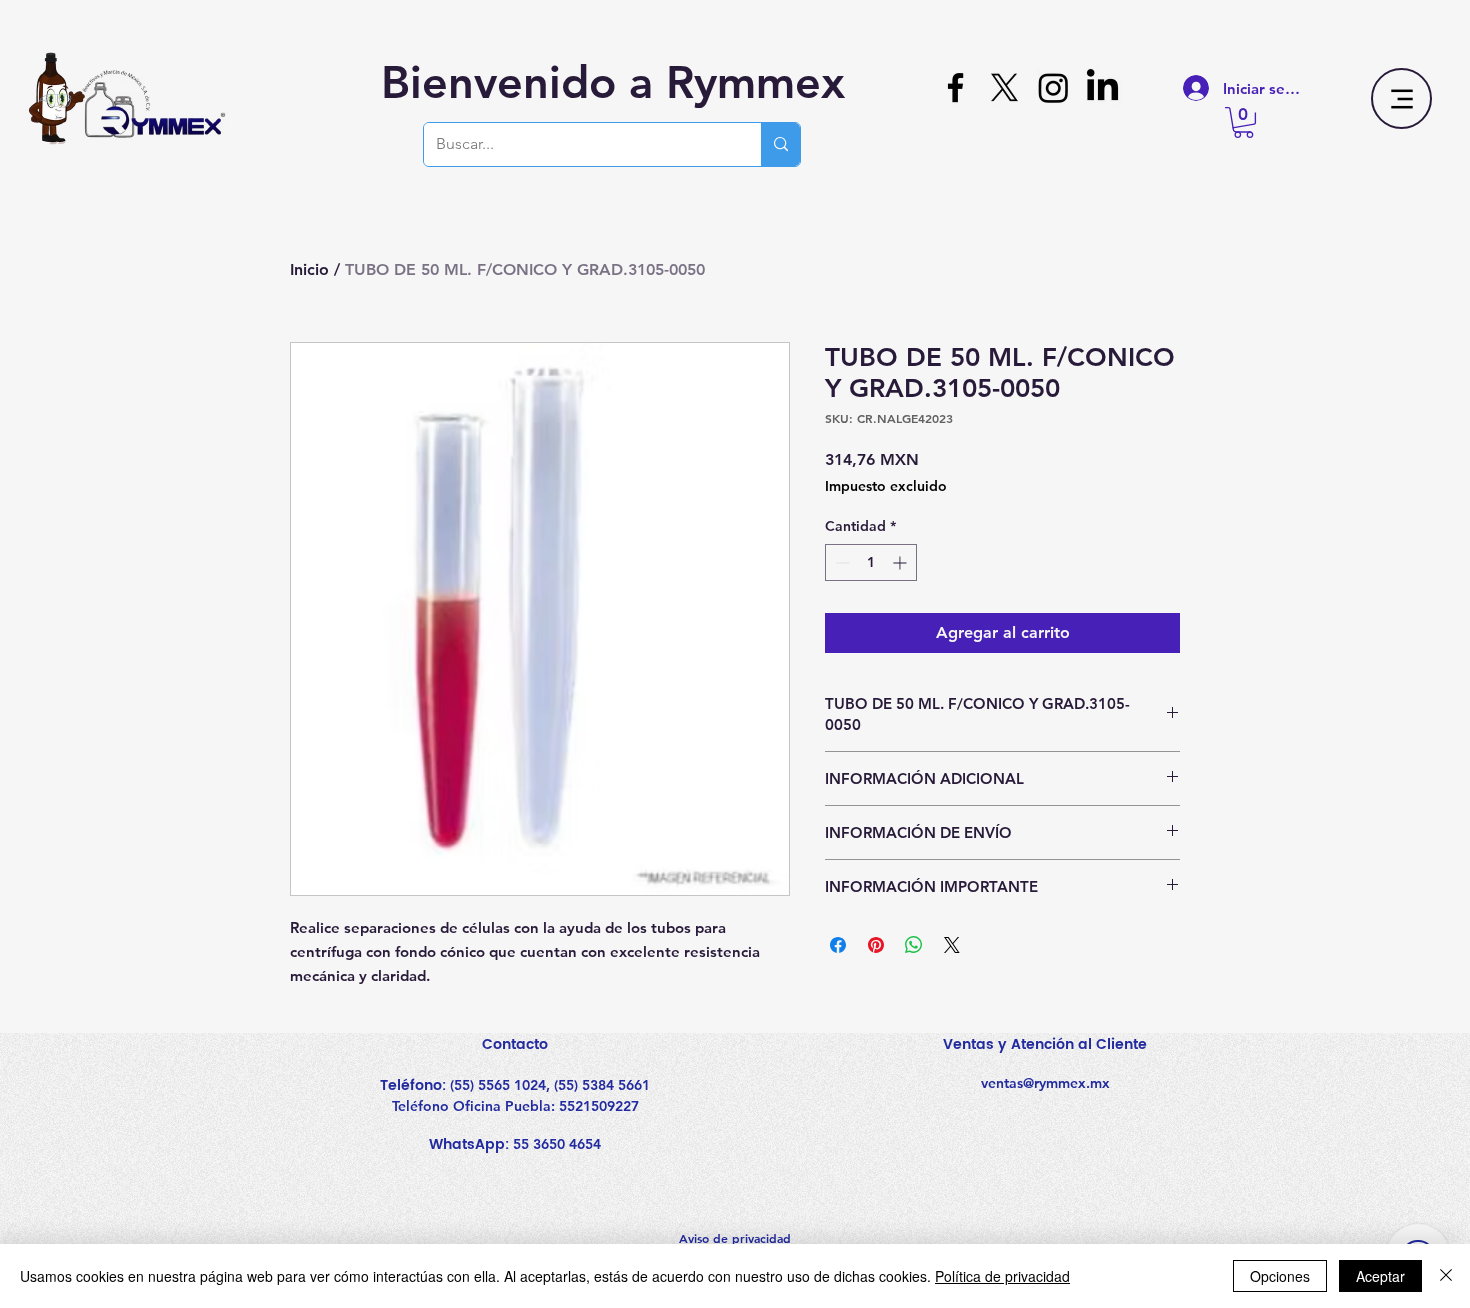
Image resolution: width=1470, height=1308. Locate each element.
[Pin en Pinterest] (876, 945)
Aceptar (1380, 1276)
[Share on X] (952, 945)
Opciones (1280, 1276)
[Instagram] (1053, 87)
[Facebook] (955, 87)
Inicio (309, 269)
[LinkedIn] (1102, 87)
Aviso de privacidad (735, 1238)
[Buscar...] (780, 144)
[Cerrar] (1446, 1276)
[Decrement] (840, 562)
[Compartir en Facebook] (838, 945)
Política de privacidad (1002, 1276)
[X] (1004, 87)
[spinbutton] (871, 562)
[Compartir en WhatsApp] (914, 945)
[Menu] (1401, 98)
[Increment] (901, 562)
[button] (1243, 122)
